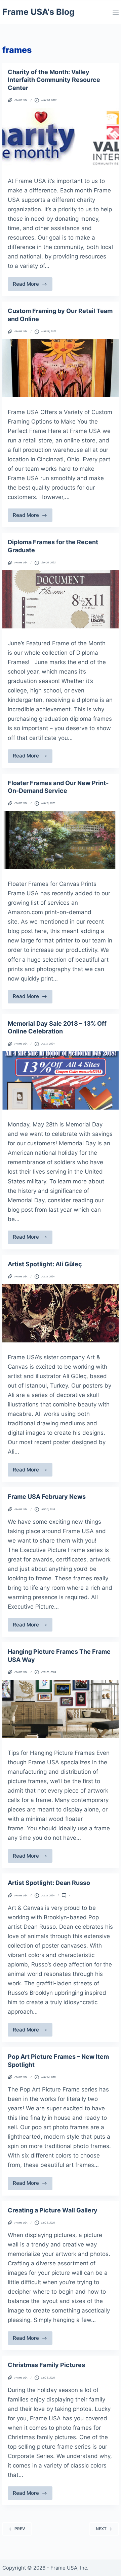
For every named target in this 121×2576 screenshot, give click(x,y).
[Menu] (116, 12)
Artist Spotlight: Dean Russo (49, 1883)
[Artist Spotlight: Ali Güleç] (61, 1313)
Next (101, 2529)
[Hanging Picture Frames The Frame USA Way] (61, 1709)
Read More (33, 286)
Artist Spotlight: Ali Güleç (45, 1264)
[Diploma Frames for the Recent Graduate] (61, 599)
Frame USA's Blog (38, 12)
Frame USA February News (47, 1497)
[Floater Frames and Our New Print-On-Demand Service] (61, 840)
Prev (20, 2529)
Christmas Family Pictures (46, 2365)
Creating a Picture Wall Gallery (53, 2210)
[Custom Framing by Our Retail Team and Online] (61, 368)
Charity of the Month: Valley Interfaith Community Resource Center (54, 80)
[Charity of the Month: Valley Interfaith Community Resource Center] (61, 137)
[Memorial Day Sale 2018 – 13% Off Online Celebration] (61, 1080)
